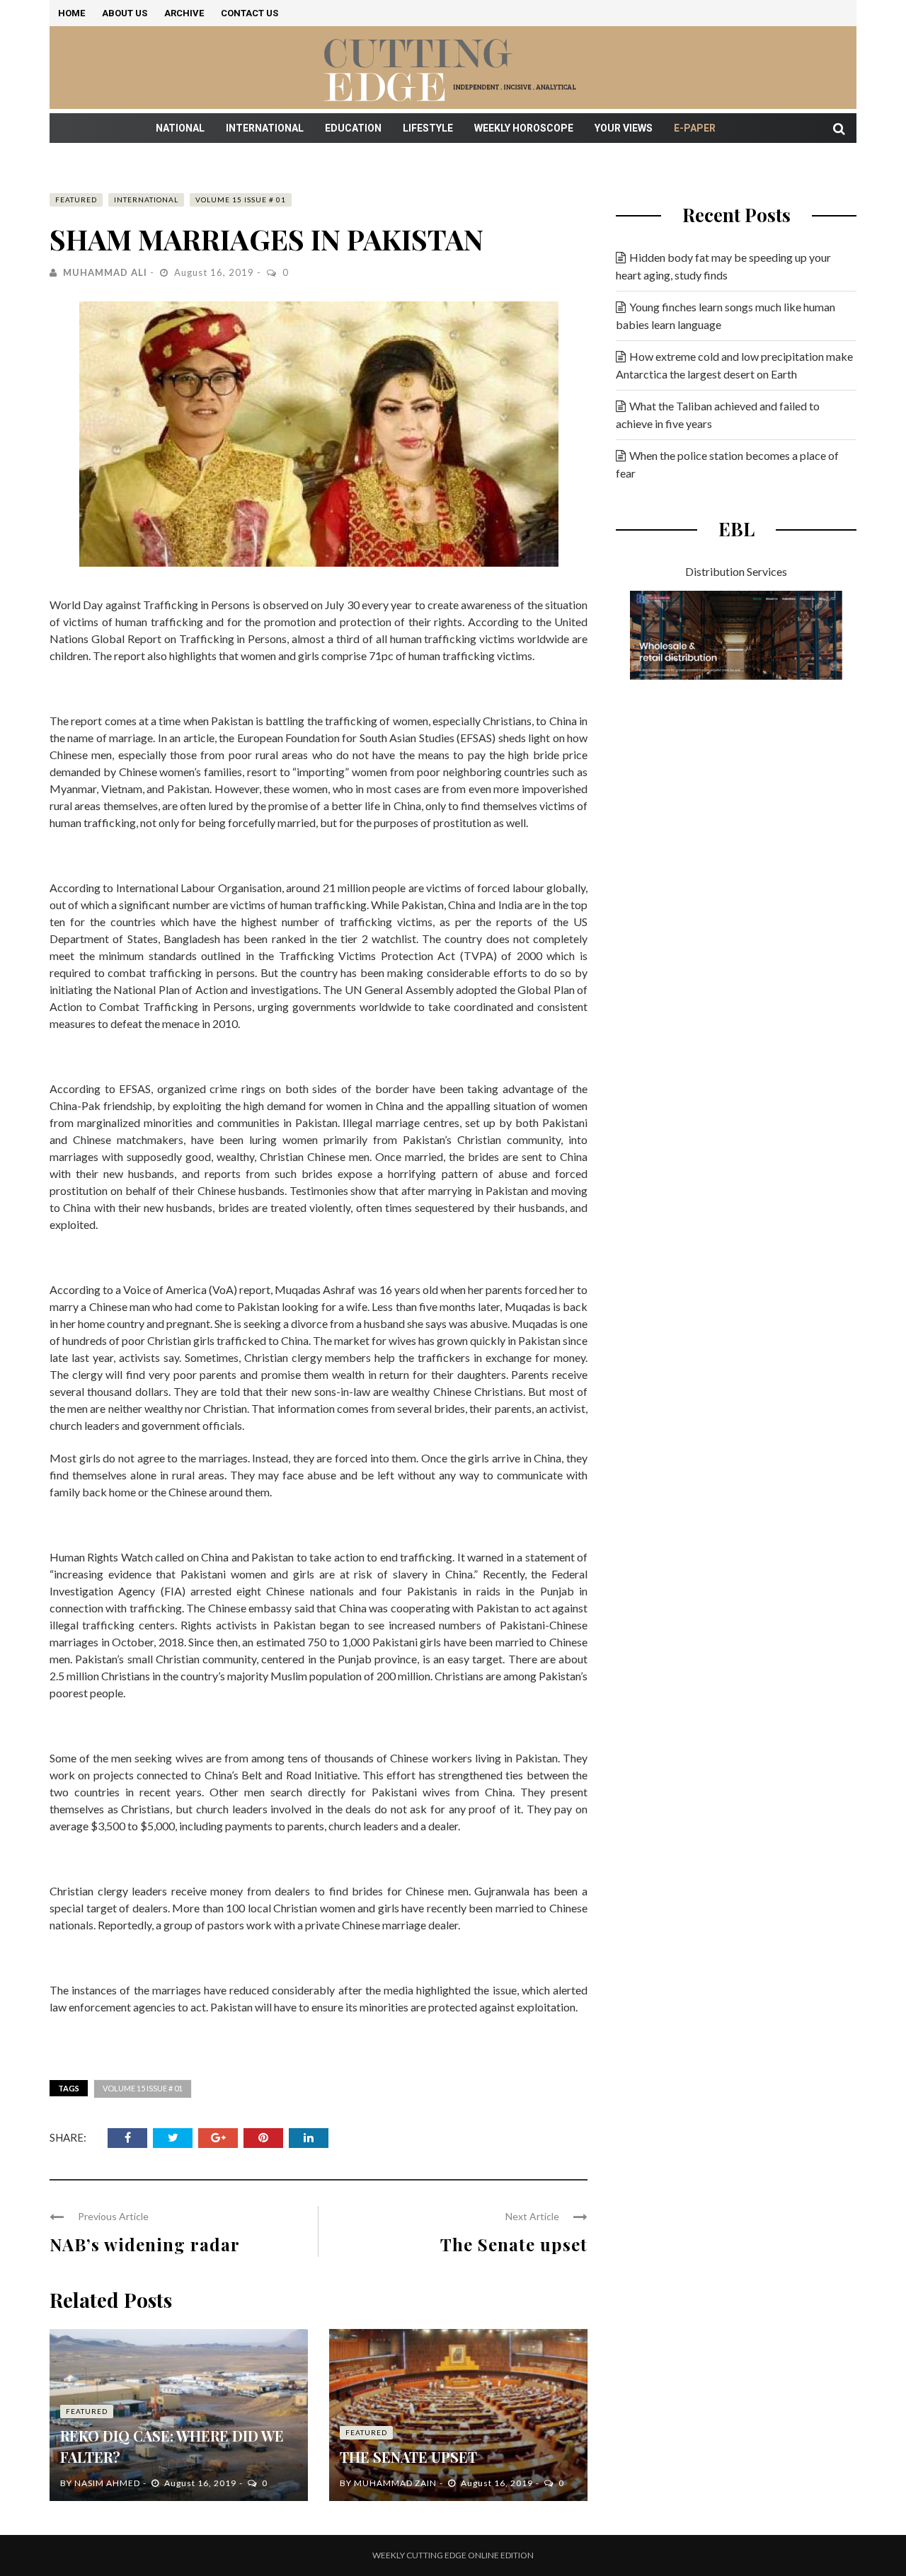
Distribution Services (736, 571)
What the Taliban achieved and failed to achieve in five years (718, 415)
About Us (125, 13)
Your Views (624, 128)
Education (353, 128)
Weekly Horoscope (524, 128)
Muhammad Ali (105, 272)
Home (71, 13)
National (180, 128)
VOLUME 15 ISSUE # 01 (241, 200)
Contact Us (250, 13)
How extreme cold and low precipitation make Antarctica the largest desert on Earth (734, 365)
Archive (184, 13)
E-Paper (695, 128)
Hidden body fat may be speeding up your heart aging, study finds (723, 266)
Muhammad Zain (395, 2483)
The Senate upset (514, 2244)
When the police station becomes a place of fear (727, 464)
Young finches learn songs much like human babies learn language (726, 316)
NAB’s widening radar (145, 2244)
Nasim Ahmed (107, 2483)
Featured (76, 200)
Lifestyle (428, 128)
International (265, 128)
